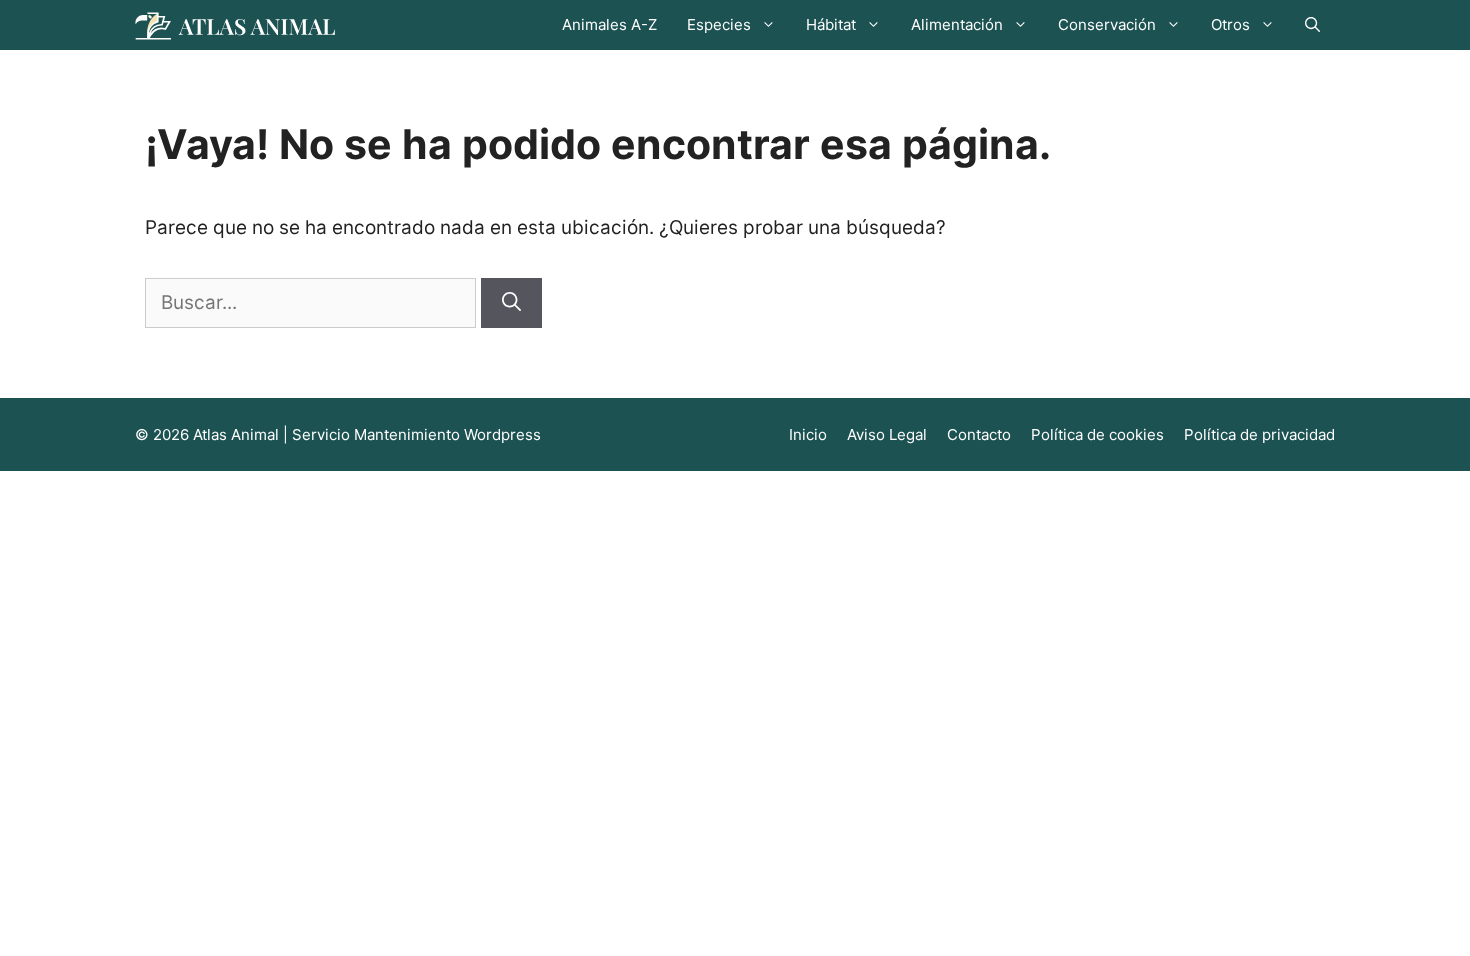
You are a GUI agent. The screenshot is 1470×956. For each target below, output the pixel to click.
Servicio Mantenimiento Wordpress (416, 434)
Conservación (1107, 24)
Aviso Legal (887, 434)
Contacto (979, 434)
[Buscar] (511, 303)
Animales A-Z (609, 24)
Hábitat (831, 24)
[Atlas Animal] (235, 24)
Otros (1230, 24)
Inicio (808, 434)
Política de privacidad (1259, 434)
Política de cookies (1097, 434)
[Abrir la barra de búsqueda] (1312, 25)
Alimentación (957, 24)
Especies (719, 24)
